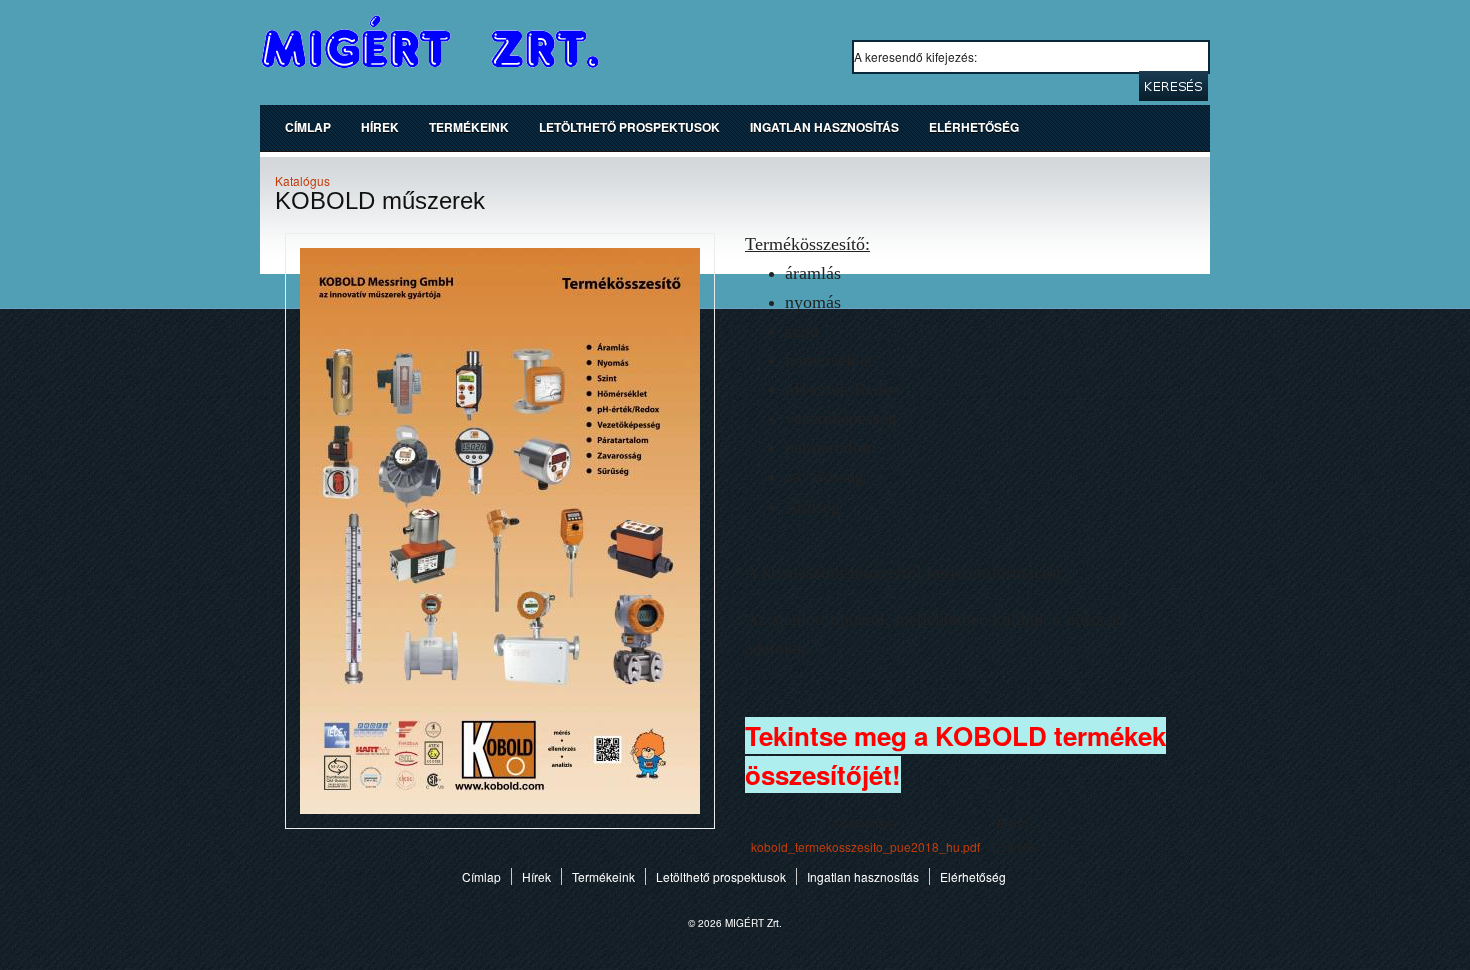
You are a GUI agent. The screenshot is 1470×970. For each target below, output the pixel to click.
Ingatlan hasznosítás (824, 127)
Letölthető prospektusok (629, 127)
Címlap (308, 127)
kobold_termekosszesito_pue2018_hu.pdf (865, 846)
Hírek (380, 127)
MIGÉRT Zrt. (430, 42)
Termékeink (469, 127)
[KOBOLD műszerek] (500, 823)
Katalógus (302, 180)
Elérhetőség (974, 127)
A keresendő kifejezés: (917, 56)
